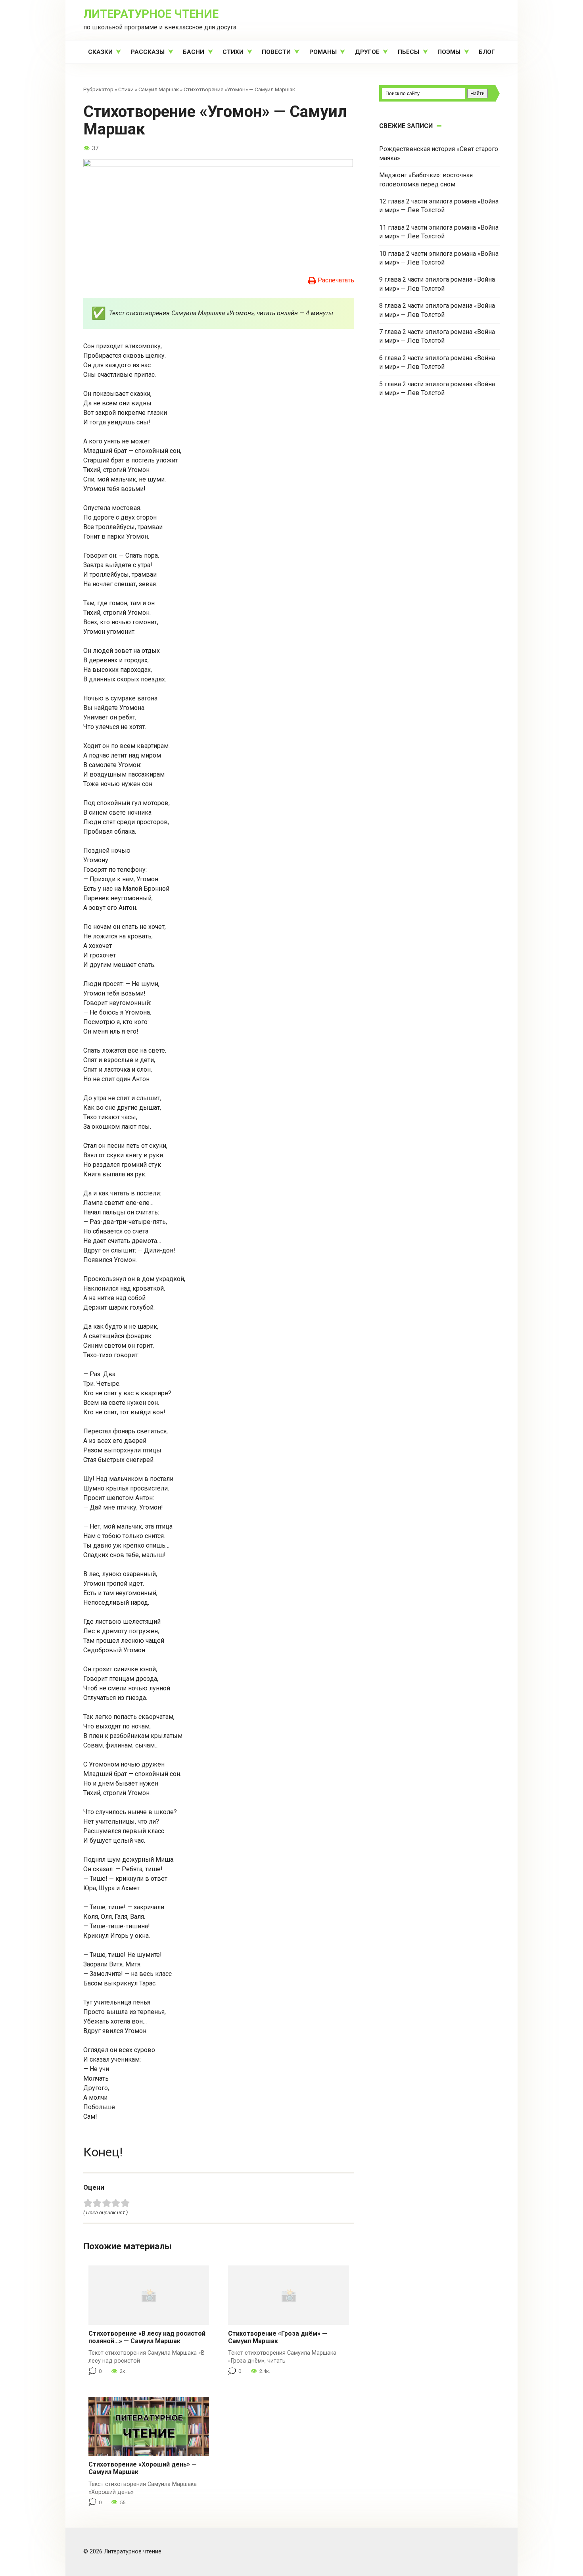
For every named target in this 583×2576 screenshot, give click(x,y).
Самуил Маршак (159, 89)
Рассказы (148, 52)
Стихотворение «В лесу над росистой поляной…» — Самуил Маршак (147, 2337)
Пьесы (408, 52)
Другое (367, 52)
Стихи (233, 52)
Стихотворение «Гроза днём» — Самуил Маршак (278, 2337)
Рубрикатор (98, 89)
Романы (323, 52)
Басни (194, 52)
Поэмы (449, 52)
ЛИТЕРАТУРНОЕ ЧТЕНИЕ (151, 14)
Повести (276, 52)
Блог (487, 52)
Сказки (100, 52)
